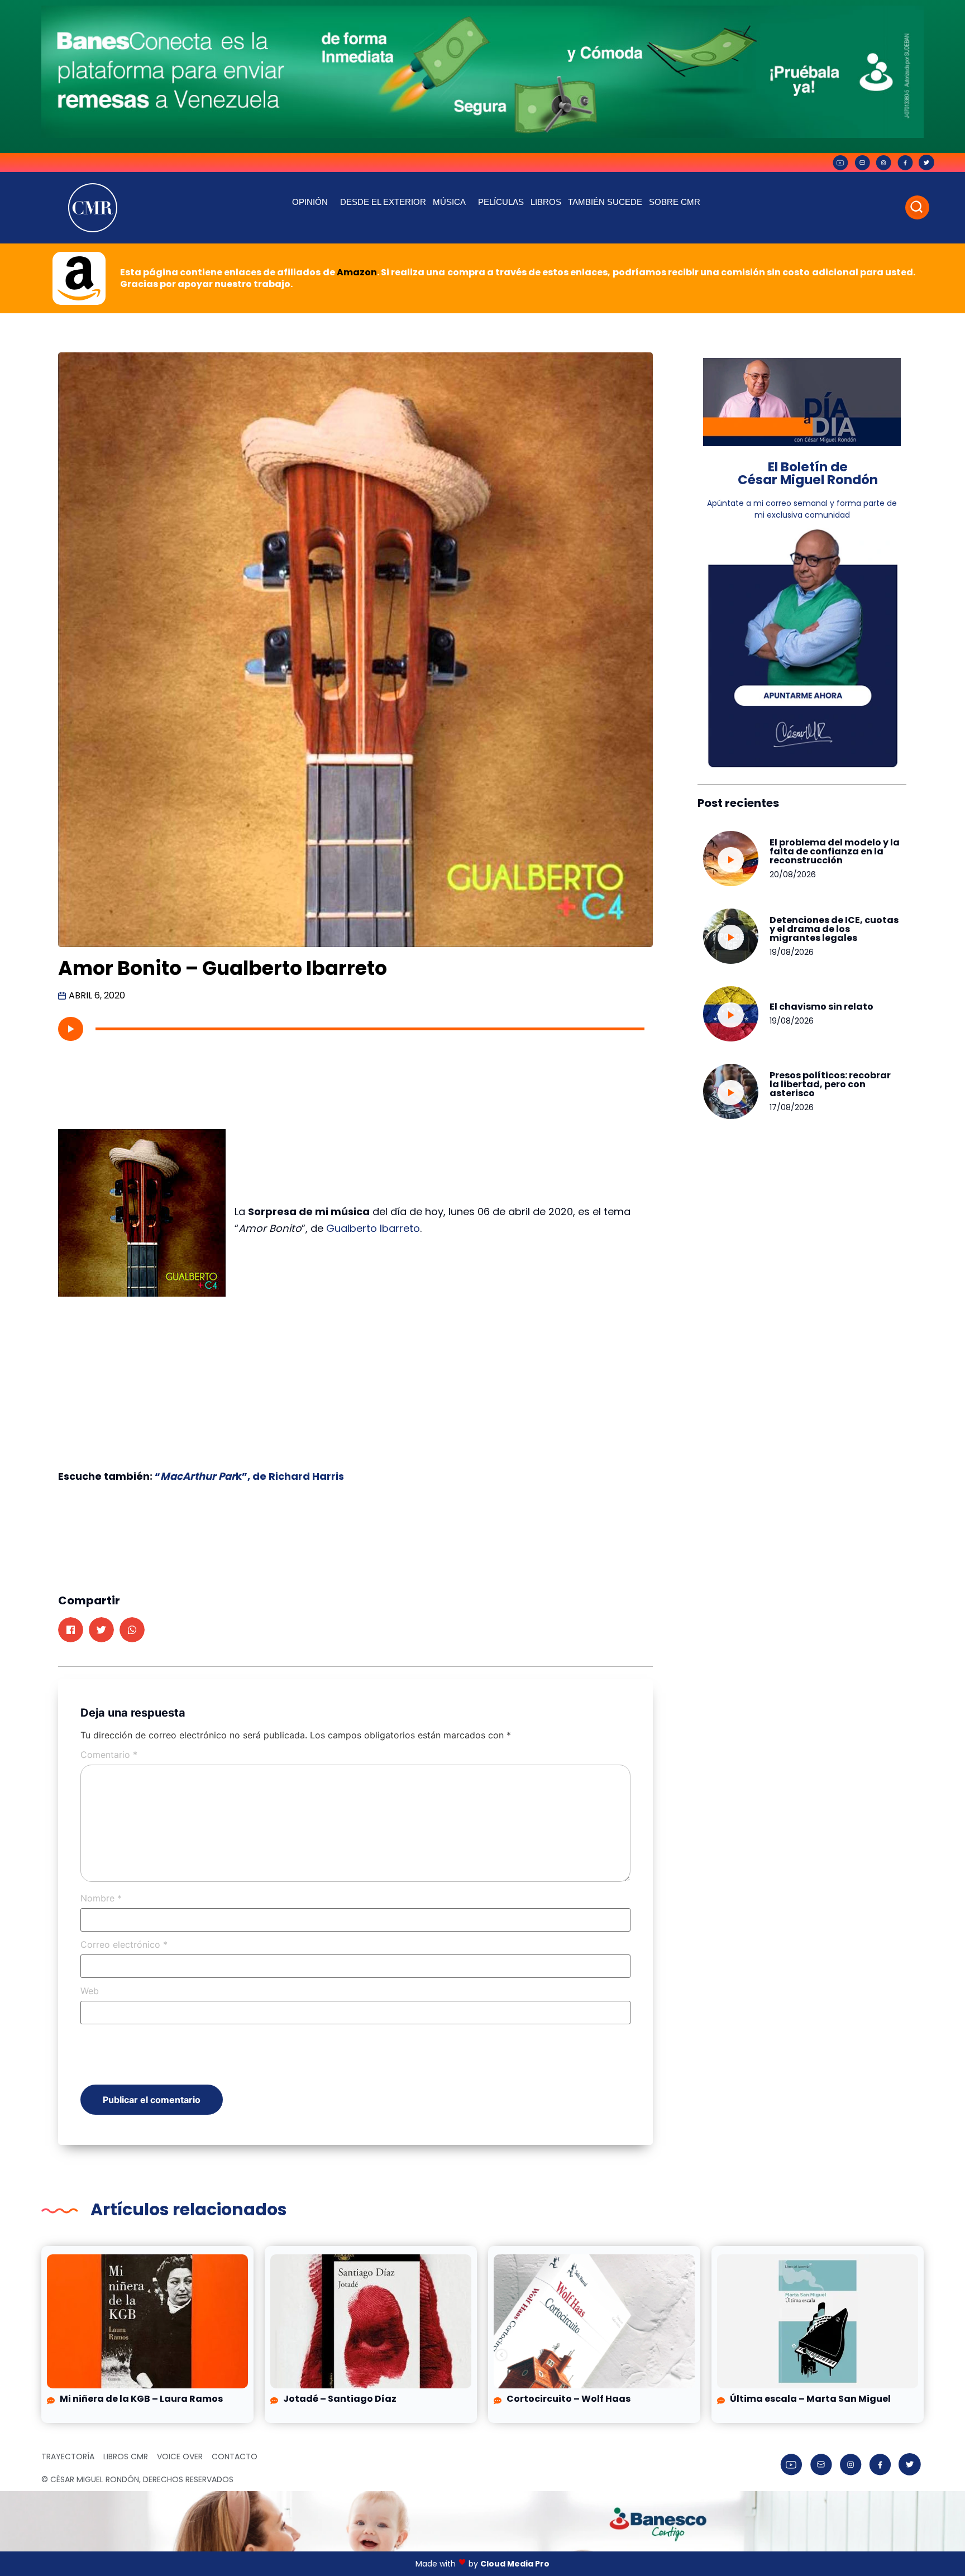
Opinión (310, 202)
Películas (501, 202)
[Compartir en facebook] (71, 1630)
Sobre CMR (675, 202)
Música (449, 202)
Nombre (101, 1898)
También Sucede (605, 202)
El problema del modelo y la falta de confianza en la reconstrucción (835, 851)
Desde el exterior (383, 202)
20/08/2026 (793, 874)
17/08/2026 (792, 1107)
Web (90, 1991)
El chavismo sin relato (821, 1007)
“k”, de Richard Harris (248, 1476)
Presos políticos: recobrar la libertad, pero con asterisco (830, 1084)
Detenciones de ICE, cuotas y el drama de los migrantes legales (834, 929)
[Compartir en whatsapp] (132, 1630)
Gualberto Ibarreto (373, 1228)
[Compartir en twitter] (101, 1630)
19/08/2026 (792, 952)
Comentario (109, 1755)
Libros (546, 202)
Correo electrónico (124, 1944)
